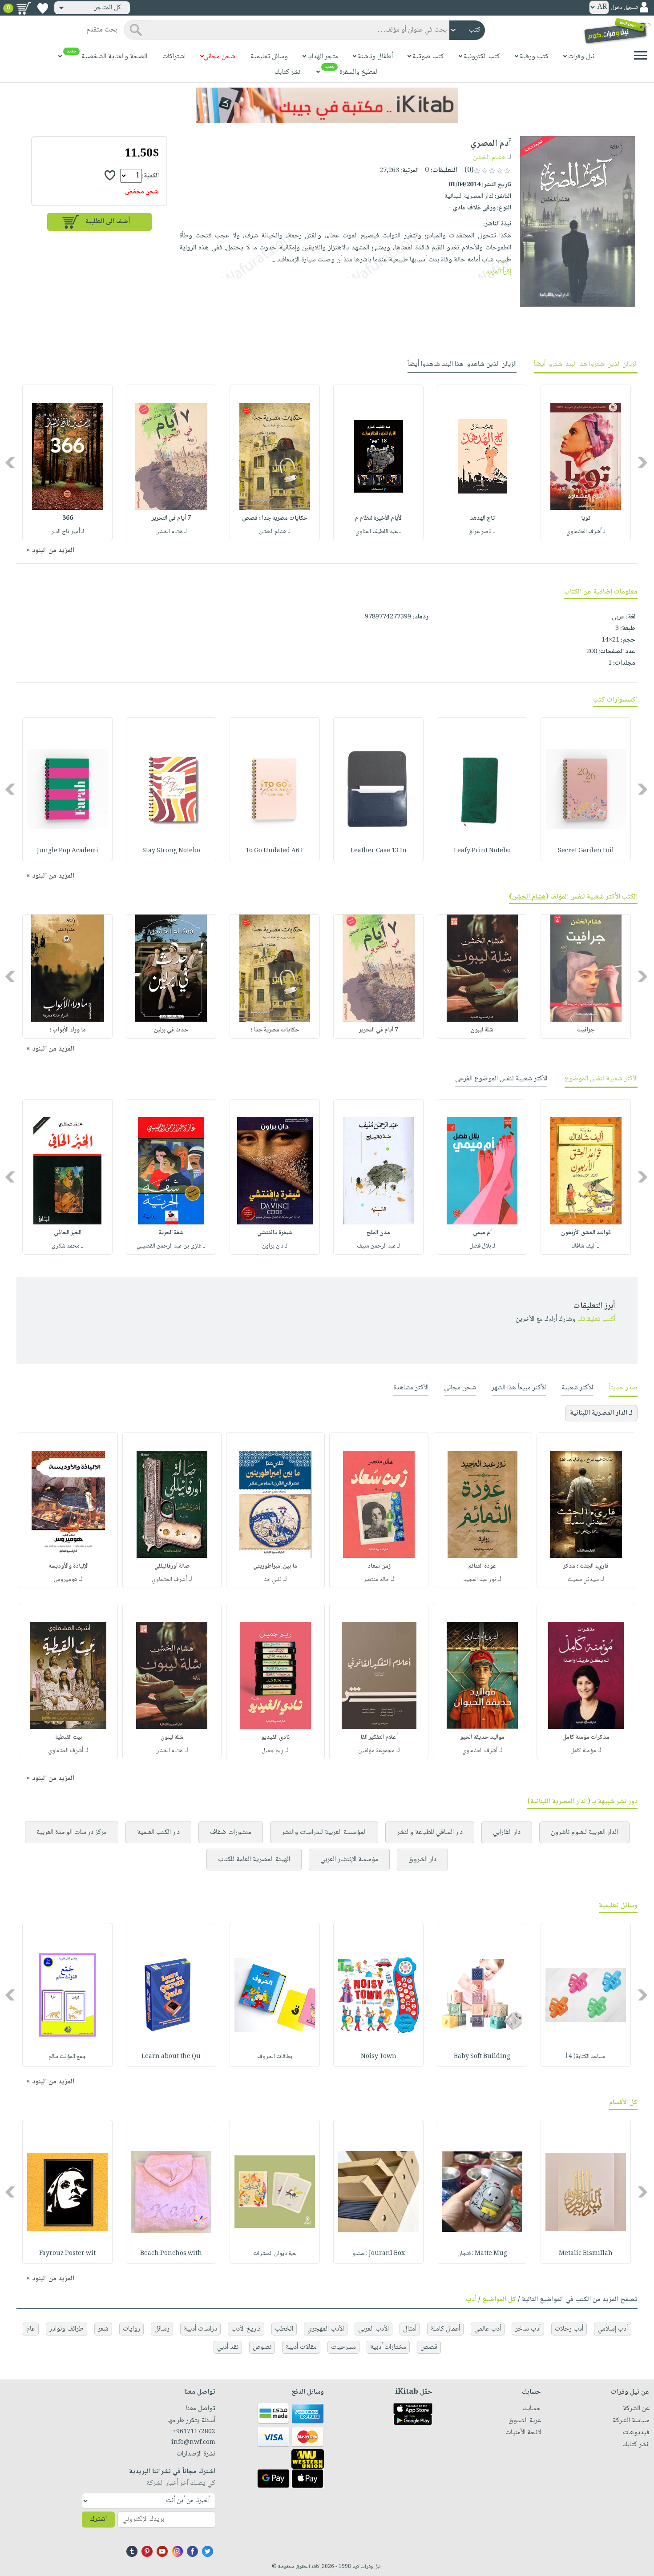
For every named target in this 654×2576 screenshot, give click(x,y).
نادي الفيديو (275, 1737)
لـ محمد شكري (68, 1246)
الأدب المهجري (326, 2329)
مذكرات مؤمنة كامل (586, 1737)
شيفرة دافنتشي (275, 1233)
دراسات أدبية (200, 2329)
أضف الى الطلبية (108, 222)
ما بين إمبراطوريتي (275, 1566)
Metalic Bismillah (586, 2254)
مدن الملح (378, 1233)
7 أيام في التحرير (171, 518)
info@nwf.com (193, 2443)
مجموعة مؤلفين (376, 1751)
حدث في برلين (171, 1030)
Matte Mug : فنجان (482, 2254)
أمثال (410, 2329)
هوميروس (66, 1580)
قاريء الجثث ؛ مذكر (586, 1566)
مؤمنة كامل (583, 1751)
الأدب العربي (373, 2329)
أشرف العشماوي (169, 1580)
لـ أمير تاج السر (68, 532)
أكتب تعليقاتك (596, 1319)
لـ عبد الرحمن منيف (378, 1246)
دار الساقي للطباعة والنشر (430, 1832)
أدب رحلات (569, 2329)
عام (31, 2329)
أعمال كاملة (445, 2329)
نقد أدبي (228, 2347)
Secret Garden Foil (586, 851)
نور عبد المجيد (480, 1580)
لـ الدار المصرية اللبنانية (601, 1413)
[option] (586, 462)
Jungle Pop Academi (68, 851)
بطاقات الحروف (275, 2057)
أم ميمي (482, 1233)
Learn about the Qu (171, 2057)
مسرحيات (343, 2347)
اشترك (98, 2519)
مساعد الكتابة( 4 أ (586, 2057)
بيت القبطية (69, 1737)
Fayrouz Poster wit (67, 2254)
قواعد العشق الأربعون (586, 1233)
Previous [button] (643, 463)
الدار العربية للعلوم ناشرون (584, 1832)
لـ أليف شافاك (586, 1246)
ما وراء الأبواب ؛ (68, 1030)
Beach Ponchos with (171, 2254)
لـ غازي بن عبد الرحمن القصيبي (171, 1246)
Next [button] (11, 463)
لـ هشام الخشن (275, 532)
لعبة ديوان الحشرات (275, 2254)
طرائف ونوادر (67, 2329)
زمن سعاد (379, 1566)
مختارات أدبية (388, 2347)
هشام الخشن (489, 158)
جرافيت (586, 1030)
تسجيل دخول (624, 8)
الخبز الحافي (68, 1233)
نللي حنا (272, 1580)
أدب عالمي (488, 2329)
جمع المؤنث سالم (67, 2057)
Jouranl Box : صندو (378, 2254)
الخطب (284, 2329)
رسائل (162, 2329)
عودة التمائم (482, 1566)
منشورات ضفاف (231, 1832)
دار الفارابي (507, 1832)
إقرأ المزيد (499, 272)
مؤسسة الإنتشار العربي (349, 1860)
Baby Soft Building (482, 2057)
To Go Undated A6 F (275, 851)
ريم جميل (272, 1751)
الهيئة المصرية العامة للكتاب (254, 1860)
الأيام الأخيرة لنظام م (379, 518)
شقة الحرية (171, 1233)
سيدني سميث (583, 1580)
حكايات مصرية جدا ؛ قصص (275, 518)
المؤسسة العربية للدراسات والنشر (324, 1832)
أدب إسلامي (613, 2329)
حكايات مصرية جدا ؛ (275, 1030)
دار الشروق (422, 1860)
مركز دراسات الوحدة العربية (72, 1832)
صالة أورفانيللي (172, 1566)
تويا (586, 518)
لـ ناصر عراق (482, 532)
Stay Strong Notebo (171, 851)
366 (68, 518)
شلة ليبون (482, 1030)
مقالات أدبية (301, 2347)
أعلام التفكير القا (379, 1737)
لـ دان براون (275, 1246)
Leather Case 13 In (379, 851)
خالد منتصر (376, 1580)
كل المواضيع (499, 2300)
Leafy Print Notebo (482, 851)
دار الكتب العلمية (158, 1832)
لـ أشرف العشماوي (586, 532)
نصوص (262, 2347)
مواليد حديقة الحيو (482, 1737)
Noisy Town (379, 2057)
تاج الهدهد (482, 518)
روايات (131, 2329)
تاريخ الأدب (246, 2329)
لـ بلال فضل (482, 1246)
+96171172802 (194, 2432)
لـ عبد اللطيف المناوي (379, 532)
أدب (471, 2300)
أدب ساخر (528, 2329)
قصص (429, 2347)
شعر (103, 2329)
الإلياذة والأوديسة (69, 1566)
